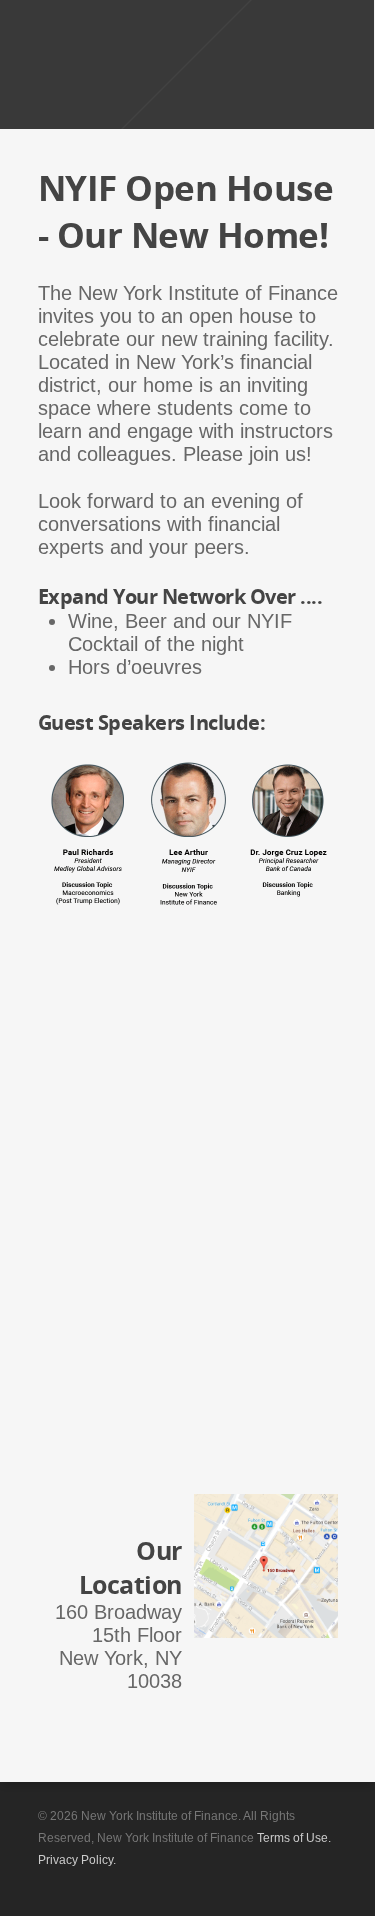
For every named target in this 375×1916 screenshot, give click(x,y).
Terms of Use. (294, 1838)
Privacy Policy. (77, 1860)
